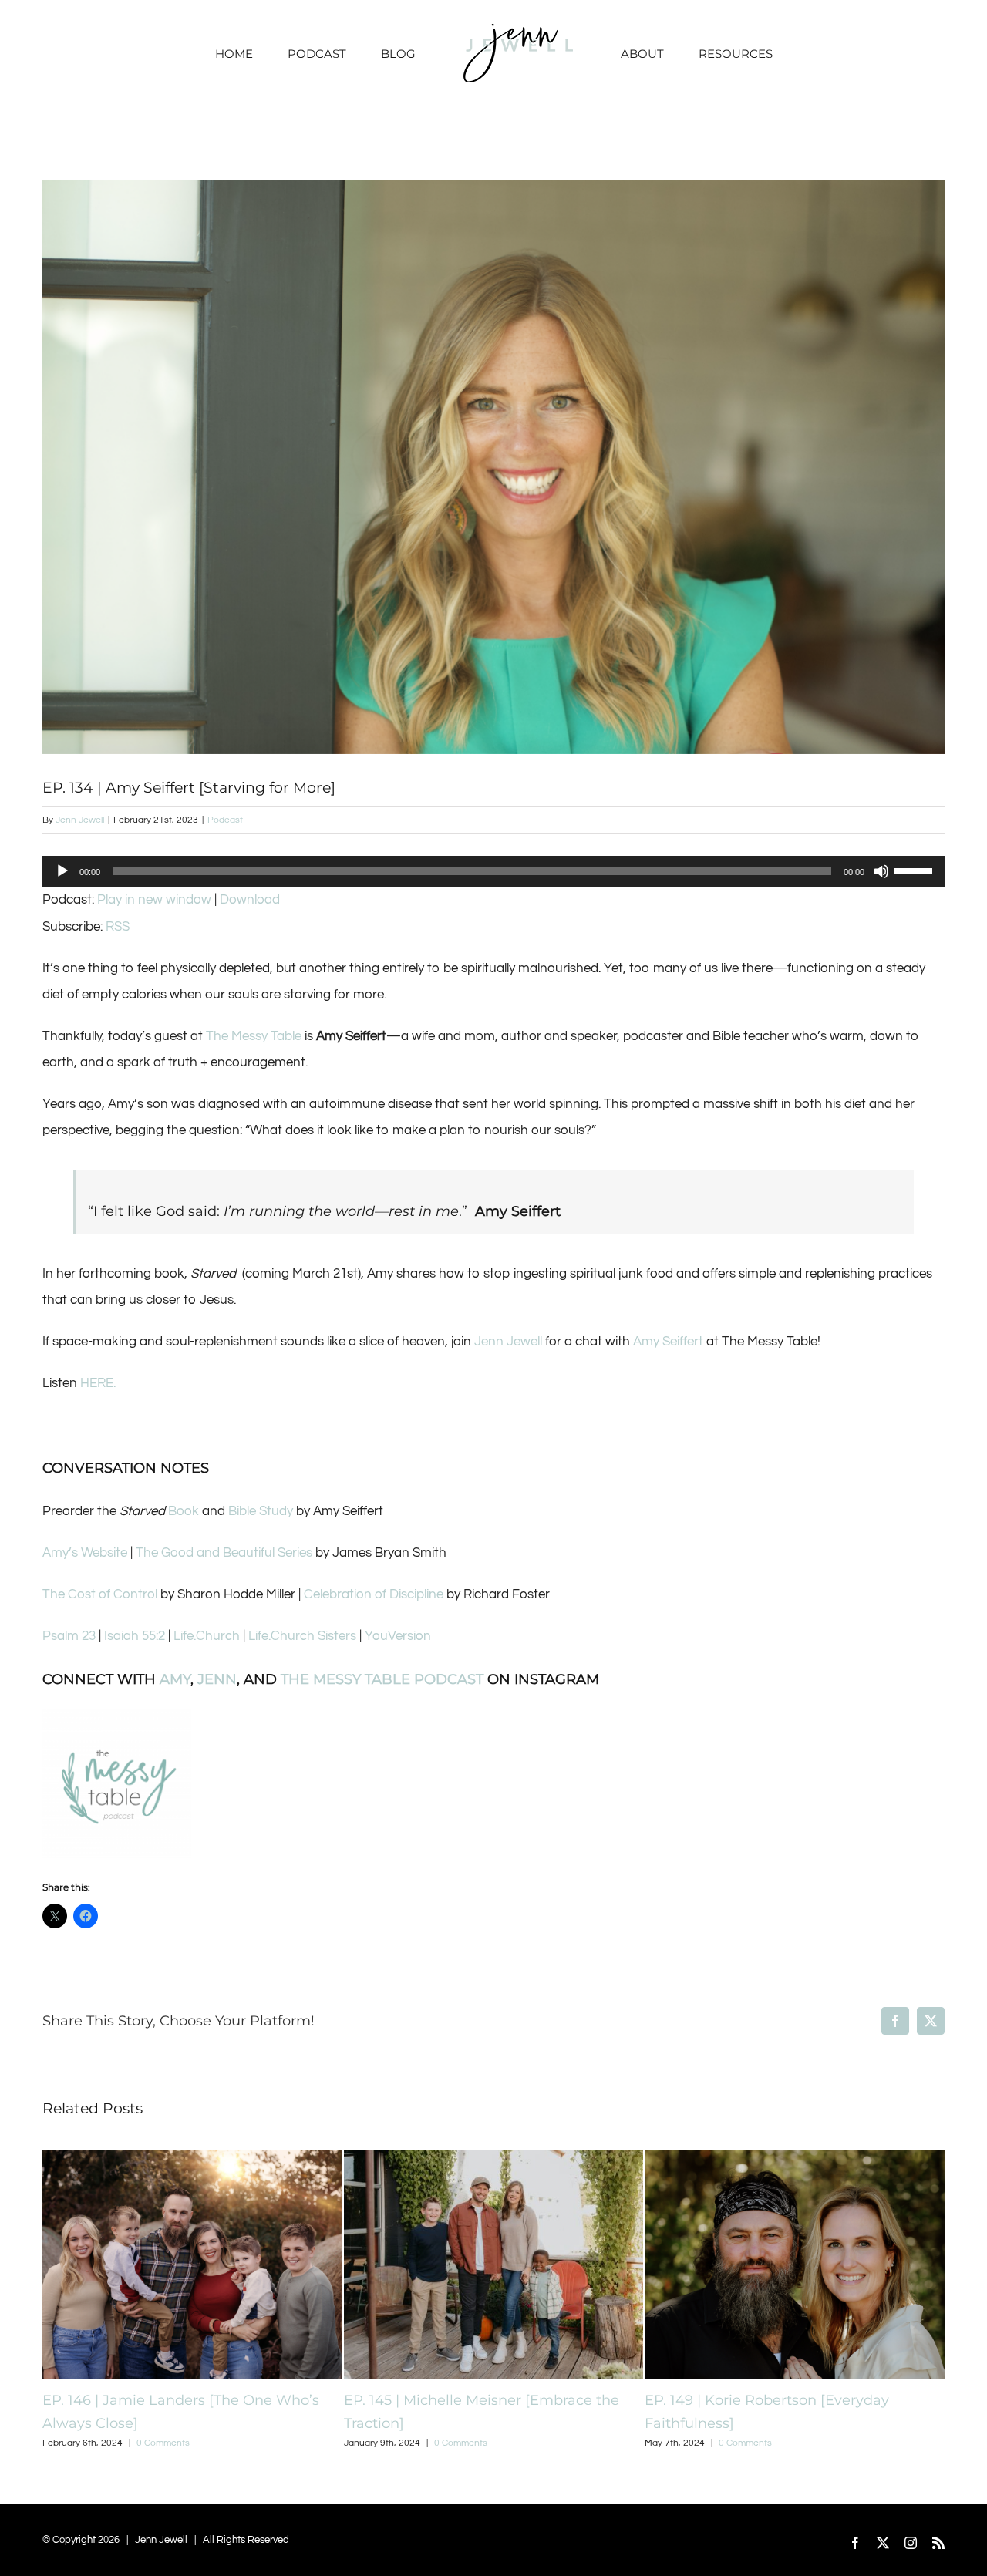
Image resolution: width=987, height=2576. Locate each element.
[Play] (62, 871)
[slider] (915, 870)
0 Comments (163, 2443)
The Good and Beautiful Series (222, 1553)
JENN (217, 1679)
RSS (118, 927)
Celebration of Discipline (374, 1594)
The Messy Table (254, 1036)
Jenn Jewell (80, 820)
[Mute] (881, 871)
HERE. (98, 1383)
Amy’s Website (85, 1553)
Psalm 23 (69, 1636)
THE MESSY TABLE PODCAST (382, 1679)
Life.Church (207, 1636)
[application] (493, 871)
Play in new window (154, 900)
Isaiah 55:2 (135, 1636)
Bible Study (261, 1511)
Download (250, 900)
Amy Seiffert (668, 1342)
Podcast (225, 820)
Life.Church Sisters (302, 1636)
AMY (175, 1679)
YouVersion (398, 1636)
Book (184, 1511)
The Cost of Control (100, 1594)
